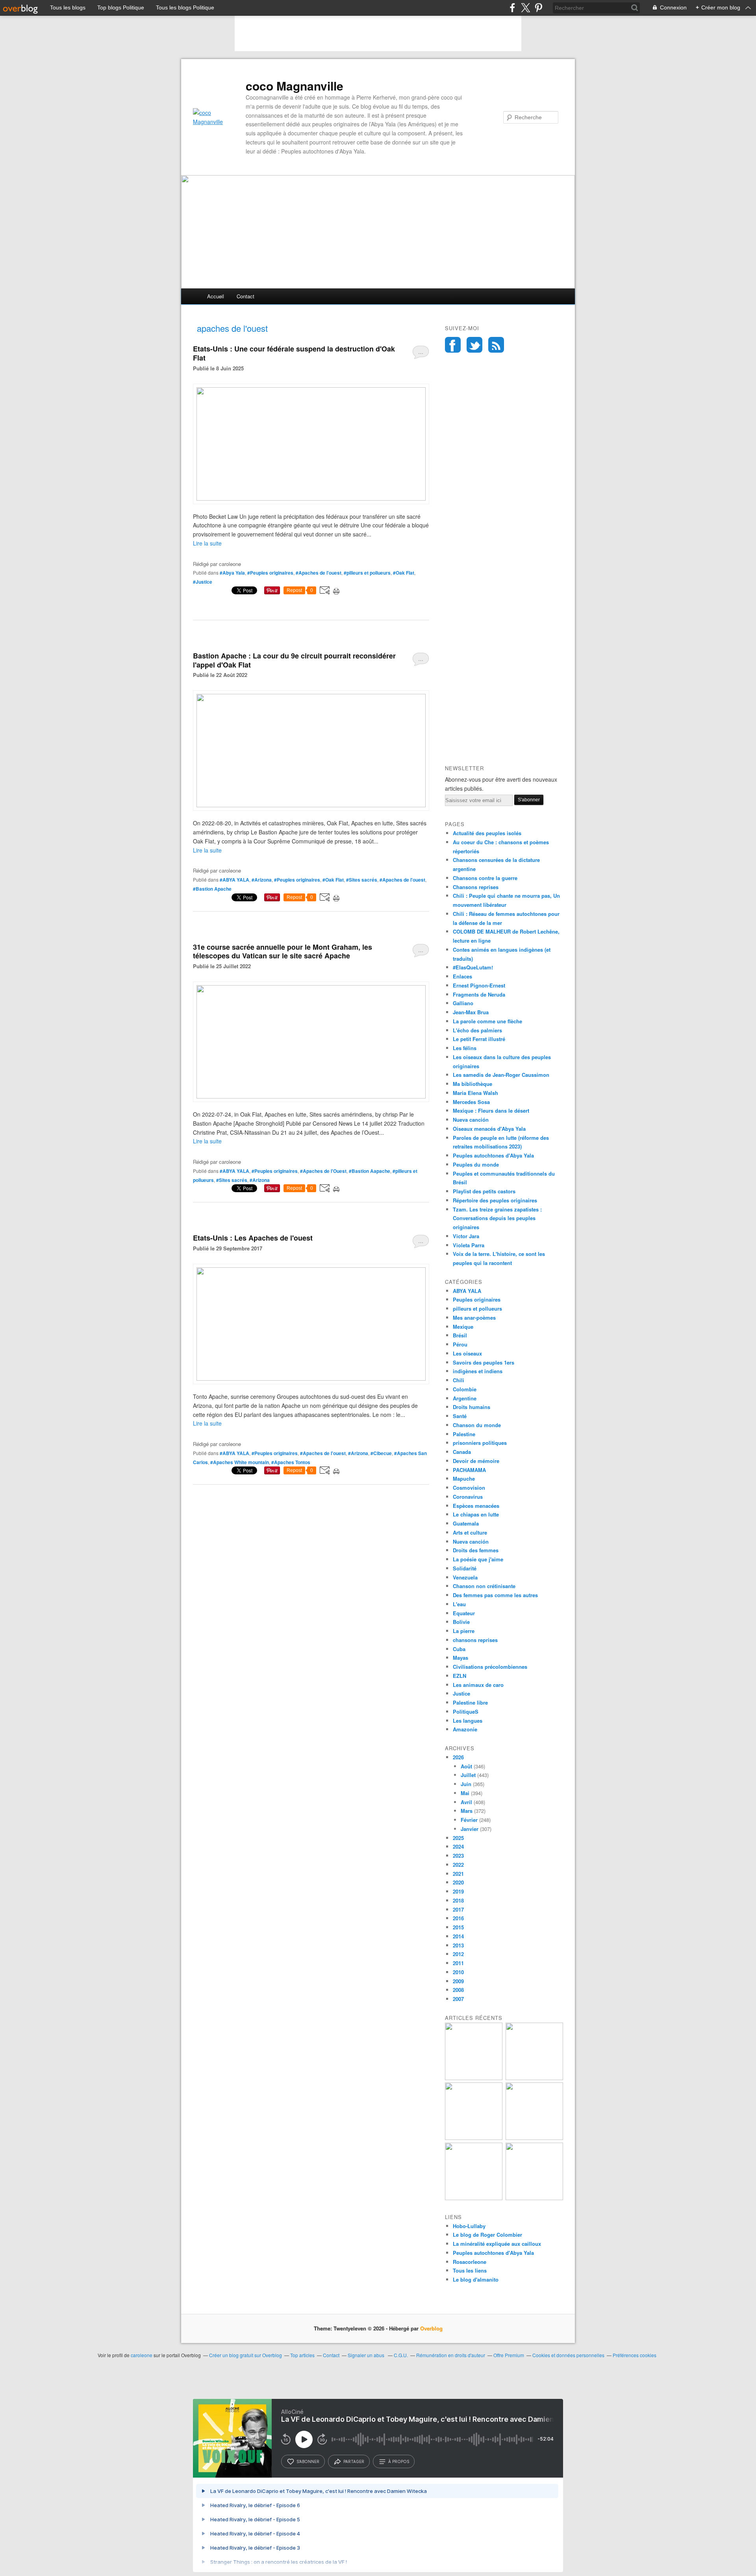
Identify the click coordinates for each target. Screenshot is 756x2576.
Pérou (460, 1344)
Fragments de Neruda (479, 994)
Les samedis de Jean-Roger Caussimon (501, 1075)
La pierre (464, 1631)
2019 (458, 1891)
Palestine (464, 1434)
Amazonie (465, 1729)
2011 (458, 1963)
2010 (458, 1972)
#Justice (203, 582)
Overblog (431, 2328)
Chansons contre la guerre (485, 878)
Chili (459, 1380)
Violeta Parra (469, 1245)
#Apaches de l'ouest (319, 573)
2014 (458, 1936)
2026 (458, 1757)
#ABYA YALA (234, 880)
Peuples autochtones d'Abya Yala (493, 1155)
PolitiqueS (466, 1711)
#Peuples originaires (270, 573)
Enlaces (462, 976)
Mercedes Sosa (471, 1102)
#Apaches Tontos (291, 1462)
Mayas (460, 1658)
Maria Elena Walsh (475, 1093)
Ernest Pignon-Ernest (479, 985)
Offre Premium (509, 2355)
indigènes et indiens (478, 1371)
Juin (466, 1784)
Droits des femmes (476, 1550)
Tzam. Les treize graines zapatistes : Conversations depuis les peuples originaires (497, 1218)
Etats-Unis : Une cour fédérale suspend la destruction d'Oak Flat (294, 353)
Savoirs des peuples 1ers (484, 1362)
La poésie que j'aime (478, 1559)
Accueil (216, 296)
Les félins (465, 1048)
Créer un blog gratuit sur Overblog (246, 2355)
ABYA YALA (467, 1291)
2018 (458, 1900)
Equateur (464, 1613)
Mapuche (464, 1478)
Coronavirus (468, 1497)
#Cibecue (381, 1453)
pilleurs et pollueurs (477, 1308)
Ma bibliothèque (472, 1084)
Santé (460, 1416)
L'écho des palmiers (477, 1030)
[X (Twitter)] (525, 8)
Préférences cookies (635, 2355)
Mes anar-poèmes (474, 1318)
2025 (458, 1838)
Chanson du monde (477, 1425)
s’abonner (308, 2461)
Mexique (463, 1327)
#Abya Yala (232, 573)
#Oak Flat (404, 573)
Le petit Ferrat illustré (479, 1039)
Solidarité (465, 1568)
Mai (465, 1793)
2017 (458, 1909)
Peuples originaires (477, 1299)
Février (469, 1820)
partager (354, 2461)
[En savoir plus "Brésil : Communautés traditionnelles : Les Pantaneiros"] (534, 2138)
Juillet (468, 1775)
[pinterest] (538, 8)
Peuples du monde (476, 1164)
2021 (458, 1874)
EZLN (460, 1676)
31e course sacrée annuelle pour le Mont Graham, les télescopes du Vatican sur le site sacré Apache (283, 951)
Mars (467, 1811)
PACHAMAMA (469, 1470)
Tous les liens (470, 2270)
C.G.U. (401, 2355)
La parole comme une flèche (487, 1021)
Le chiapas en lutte (476, 1514)
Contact (246, 296)
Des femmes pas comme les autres (495, 1595)
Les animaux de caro (478, 1685)
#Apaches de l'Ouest (323, 1171)
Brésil (460, 1335)
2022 (458, 1865)
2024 (458, 1846)
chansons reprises (475, 1640)
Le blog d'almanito (476, 2279)
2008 (458, 1990)
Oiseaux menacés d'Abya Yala (489, 1129)
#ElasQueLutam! (473, 967)
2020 (458, 1882)
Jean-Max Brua (471, 1012)
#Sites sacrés (362, 880)
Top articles (302, 2355)
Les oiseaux (467, 1353)
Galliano (463, 1003)
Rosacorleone (470, 2262)
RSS (496, 345)
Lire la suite (207, 543)
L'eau (459, 1604)
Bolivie (461, 1622)
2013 (458, 1945)
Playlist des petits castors (484, 1191)
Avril (466, 1802)
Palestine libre (470, 1702)
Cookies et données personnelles (568, 2355)
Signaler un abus (367, 2355)
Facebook (453, 345)
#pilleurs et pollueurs (367, 573)
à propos (399, 2461)
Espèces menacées (476, 1506)
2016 (458, 1918)
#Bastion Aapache (370, 1171)
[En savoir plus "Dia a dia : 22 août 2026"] (474, 2078)
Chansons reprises (476, 887)
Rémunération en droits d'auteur (451, 2355)
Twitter (474, 345)
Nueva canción (471, 1120)
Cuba (459, 1649)
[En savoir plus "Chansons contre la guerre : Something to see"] (534, 2078)
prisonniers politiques (480, 1443)
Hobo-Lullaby (469, 2226)
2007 (458, 1999)
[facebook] (512, 8)
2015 (458, 1927)
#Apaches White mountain (240, 1462)
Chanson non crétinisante (484, 1586)
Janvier (470, 1829)
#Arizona (262, 880)
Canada (462, 1452)
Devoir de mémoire (476, 1461)
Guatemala (466, 1523)
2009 (458, 1981)
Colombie (465, 1389)
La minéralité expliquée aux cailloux (497, 2244)
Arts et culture (470, 1532)
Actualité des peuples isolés (487, 833)
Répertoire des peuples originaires (495, 1200)
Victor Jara (466, 1236)
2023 (458, 1856)
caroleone (142, 2355)
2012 (458, 1954)
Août (466, 1766)
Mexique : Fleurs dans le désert (491, 1110)
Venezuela (465, 1577)
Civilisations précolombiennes (490, 1667)
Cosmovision (469, 1488)
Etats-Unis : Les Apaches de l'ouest (253, 1238)
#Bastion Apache (212, 889)
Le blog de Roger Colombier (487, 2235)
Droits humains (472, 1407)
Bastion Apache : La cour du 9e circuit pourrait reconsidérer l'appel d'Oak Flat (294, 660)
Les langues (468, 1721)
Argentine (465, 1398)
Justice (461, 1693)
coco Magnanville (295, 86)
